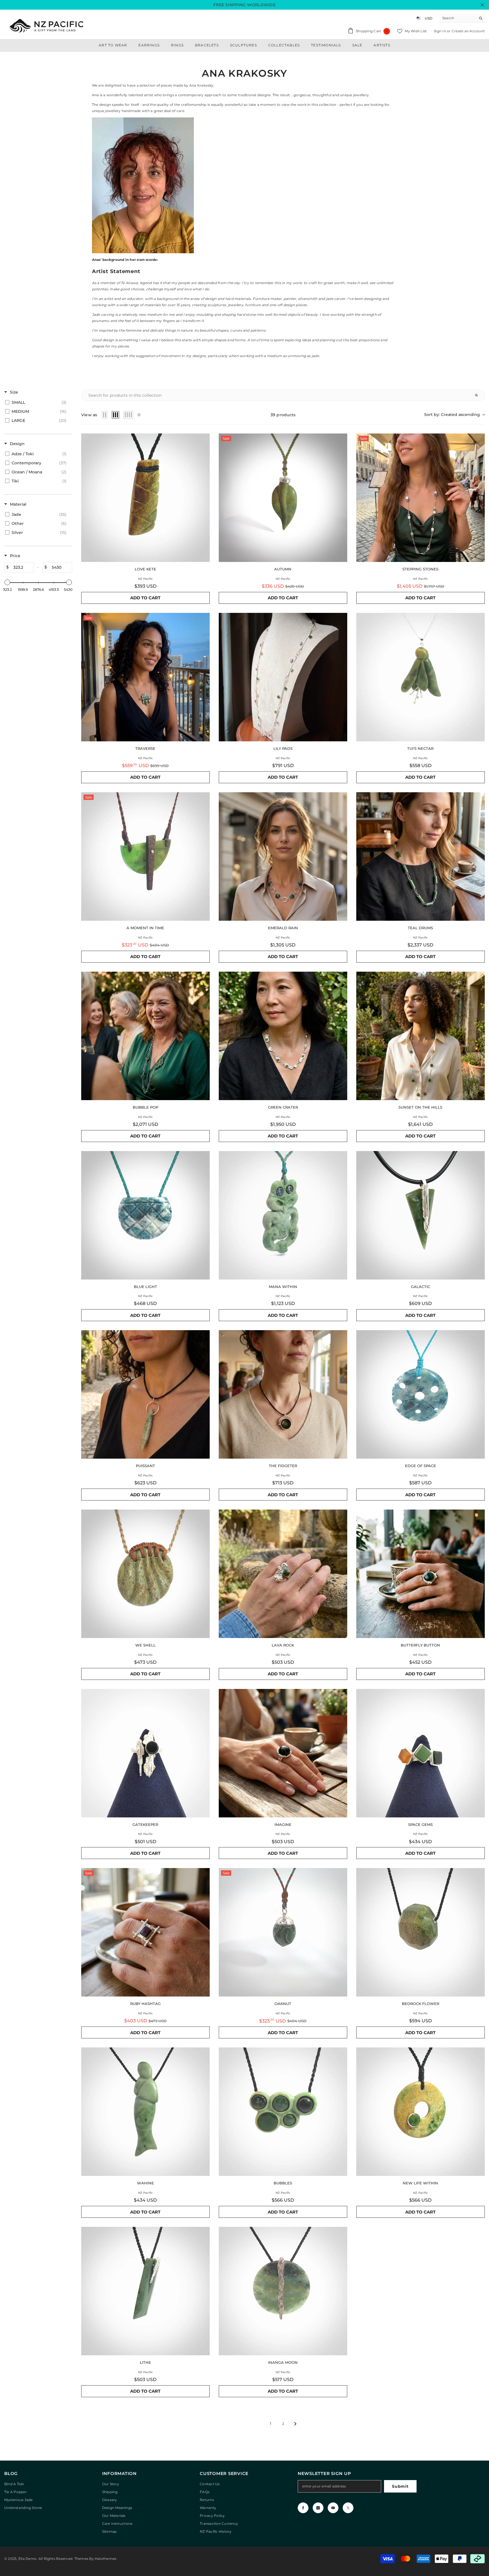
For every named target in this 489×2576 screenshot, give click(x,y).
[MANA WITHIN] (283, 1215)
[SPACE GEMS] (421, 1753)
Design (17, 444)
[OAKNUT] (283, 1932)
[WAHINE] (145, 2112)
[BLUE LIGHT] (145, 1215)
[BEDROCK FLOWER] (421, 1932)
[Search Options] (479, 395)
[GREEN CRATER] (283, 1036)
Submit (400, 2486)
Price (15, 556)
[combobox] (458, 18)
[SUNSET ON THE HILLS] (421, 1036)
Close (482, 5)
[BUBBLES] (283, 2112)
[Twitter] (348, 2508)
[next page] (295, 2424)
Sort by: (452, 415)
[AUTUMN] (283, 498)
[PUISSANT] (145, 1394)
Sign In (440, 31)
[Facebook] (303, 2508)
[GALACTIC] (421, 1215)
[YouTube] (333, 2508)
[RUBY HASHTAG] (145, 1932)
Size (14, 392)
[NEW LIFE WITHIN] (421, 2112)
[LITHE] (145, 2291)
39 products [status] (283, 415)
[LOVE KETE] (145, 498)
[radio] (105, 415)
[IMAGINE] (283, 1753)
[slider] (7, 582)
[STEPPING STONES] (421, 498)
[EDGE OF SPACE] (421, 1394)
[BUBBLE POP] (145, 1036)
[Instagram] (318, 2508)
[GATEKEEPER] (145, 1753)
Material (18, 504)
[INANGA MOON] (283, 2291)
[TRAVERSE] (145, 677)
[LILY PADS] (283, 677)
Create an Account (468, 31)
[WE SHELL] (145, 1574)
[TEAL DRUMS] (421, 856)
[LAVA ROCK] (283, 1574)
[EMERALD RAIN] (283, 856)
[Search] (462, 18)
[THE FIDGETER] (283, 1394)
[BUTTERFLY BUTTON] (421, 1574)
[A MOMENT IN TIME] (145, 856)
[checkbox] (37, 402)
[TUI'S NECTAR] (421, 677)
